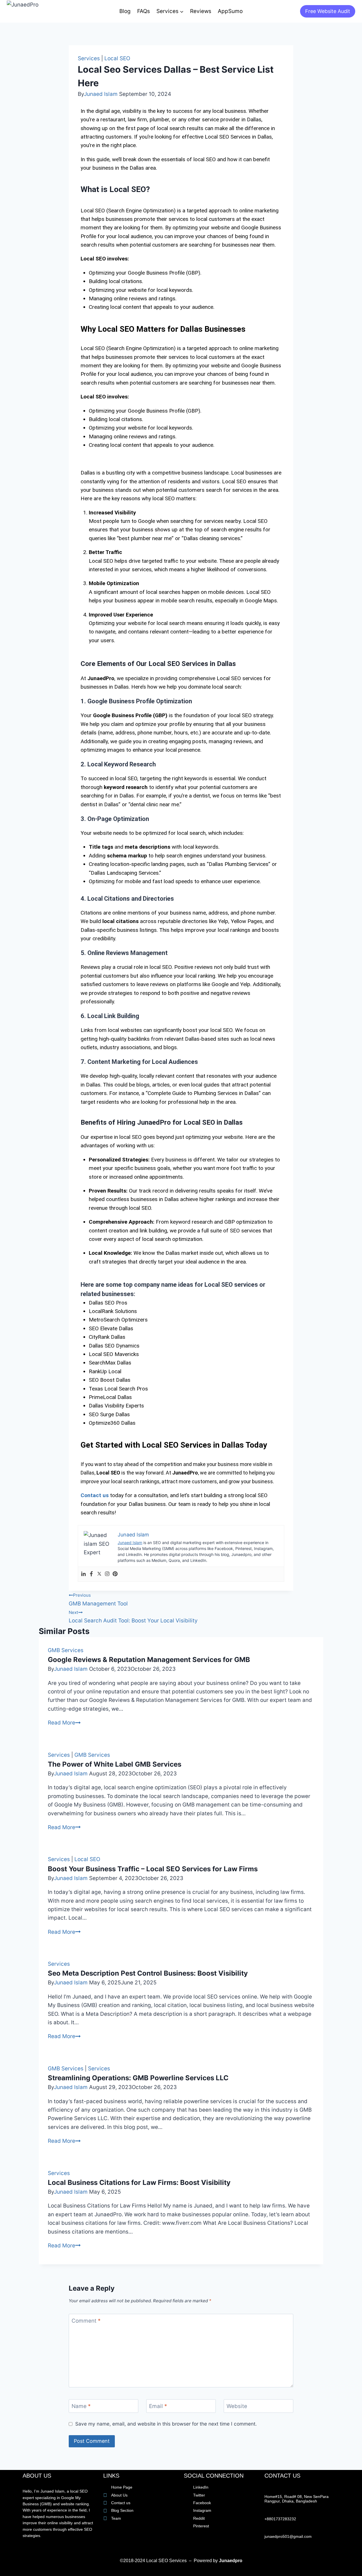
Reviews (201, 11)
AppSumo (230, 11)
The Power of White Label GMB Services (115, 1764)
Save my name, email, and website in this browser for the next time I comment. (166, 2424)
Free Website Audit (328, 11)
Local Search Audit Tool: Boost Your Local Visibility (133, 1617)
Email (158, 2406)
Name (81, 2406)
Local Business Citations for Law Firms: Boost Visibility (139, 2182)
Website (237, 2406)
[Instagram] (107, 1574)
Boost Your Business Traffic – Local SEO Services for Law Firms (153, 1869)
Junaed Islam (101, 94)
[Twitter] (99, 1574)
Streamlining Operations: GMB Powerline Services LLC (138, 2078)
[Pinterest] (115, 1574)
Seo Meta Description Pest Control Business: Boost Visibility (148, 1973)
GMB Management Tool (98, 1600)
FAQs (144, 11)
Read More (64, 1723)
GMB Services (66, 1650)
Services (89, 58)
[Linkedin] (83, 1574)
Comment (86, 2320)
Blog (125, 11)
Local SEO (117, 58)
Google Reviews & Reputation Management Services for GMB (149, 1660)
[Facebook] (91, 1574)
